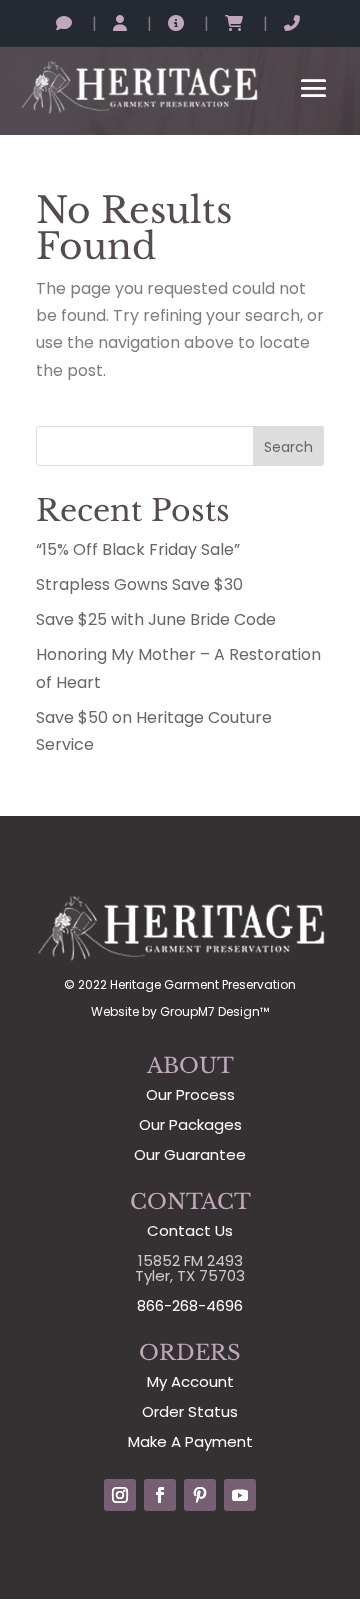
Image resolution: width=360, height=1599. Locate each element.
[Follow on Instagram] (120, 1495)
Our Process (190, 1094)
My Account (190, 1381)
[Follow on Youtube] (240, 1495)
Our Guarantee (190, 1154)
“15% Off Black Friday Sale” (138, 549)
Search (288, 447)
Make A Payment (190, 1441)
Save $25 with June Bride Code (156, 619)
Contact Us (190, 1230)
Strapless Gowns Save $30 (139, 584)
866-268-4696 (190, 1305)
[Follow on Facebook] (160, 1495)
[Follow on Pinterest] (200, 1495)
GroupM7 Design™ (214, 1011)
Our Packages (190, 1124)
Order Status (190, 1411)
